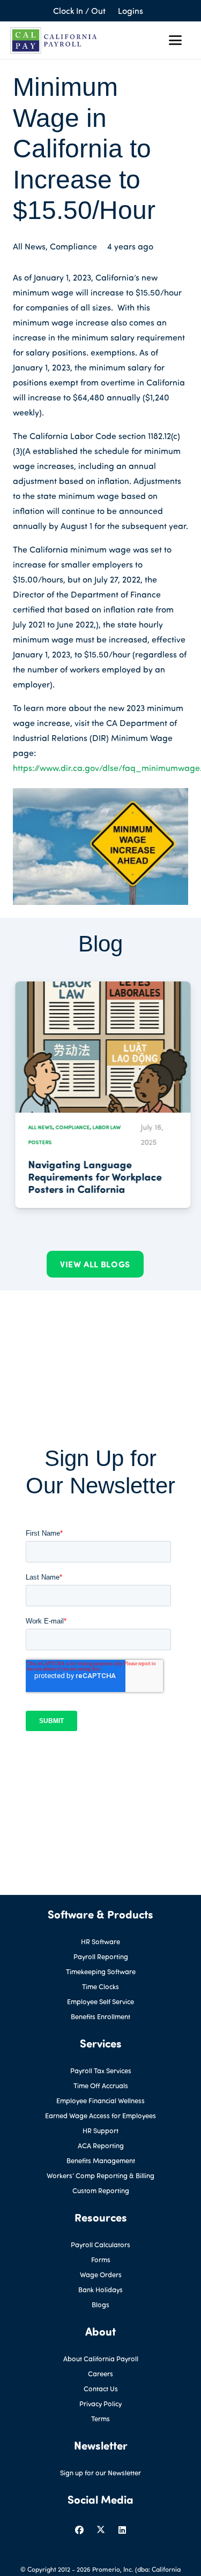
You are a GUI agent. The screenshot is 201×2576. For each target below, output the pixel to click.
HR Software (100, 1942)
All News (29, 246)
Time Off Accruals (101, 2086)
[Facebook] (79, 2530)
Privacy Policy (100, 2404)
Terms (100, 2419)
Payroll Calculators (100, 2245)
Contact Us (101, 2389)
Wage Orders (101, 2275)
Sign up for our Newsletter (100, 2473)
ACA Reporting (101, 2146)
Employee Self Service (100, 2001)
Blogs (100, 2305)
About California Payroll (101, 2359)
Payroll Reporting (101, 1956)
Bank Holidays (100, 2290)
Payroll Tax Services (101, 2071)
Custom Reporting (101, 2190)
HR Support (100, 2131)
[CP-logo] (54, 40)
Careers (100, 2374)
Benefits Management (101, 2160)
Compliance (73, 246)
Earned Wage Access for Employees (100, 2116)
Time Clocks (100, 1986)
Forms (101, 2260)
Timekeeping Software (101, 1971)
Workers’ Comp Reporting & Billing (100, 2175)
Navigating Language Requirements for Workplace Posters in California (92, 1176)
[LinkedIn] (122, 2530)
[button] (175, 40)
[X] (101, 2530)
